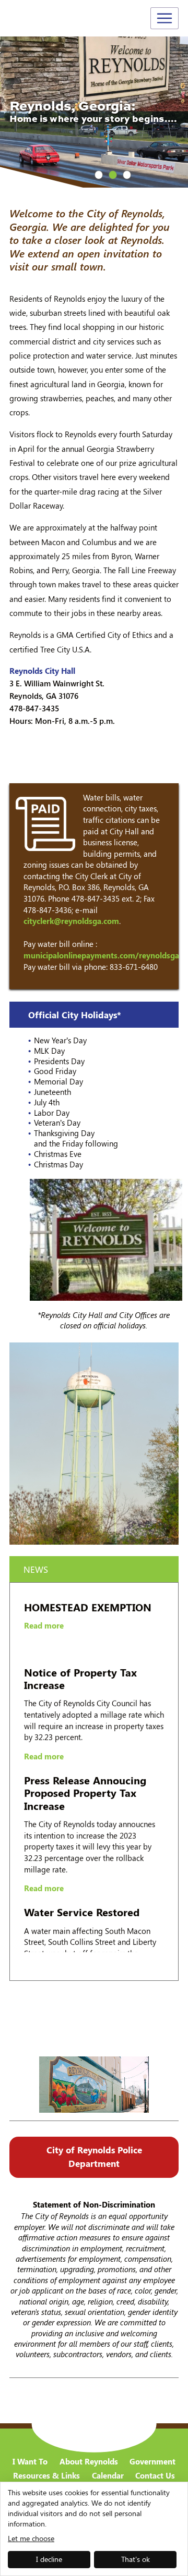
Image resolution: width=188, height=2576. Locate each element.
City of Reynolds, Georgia (47, 19)
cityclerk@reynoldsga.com (71, 921)
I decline (49, 2559)
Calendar (108, 2476)
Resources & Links (46, 2476)
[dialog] (94, 2529)
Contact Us (155, 2476)
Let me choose (31, 2538)
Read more (44, 1601)
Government (152, 2462)
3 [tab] (127, 175)
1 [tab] (99, 175)
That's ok (136, 2559)
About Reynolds (89, 2462)
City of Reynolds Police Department (94, 2156)
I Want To (30, 2462)
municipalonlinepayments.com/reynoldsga (101, 955)
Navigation (164, 18)
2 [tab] (113, 175)
